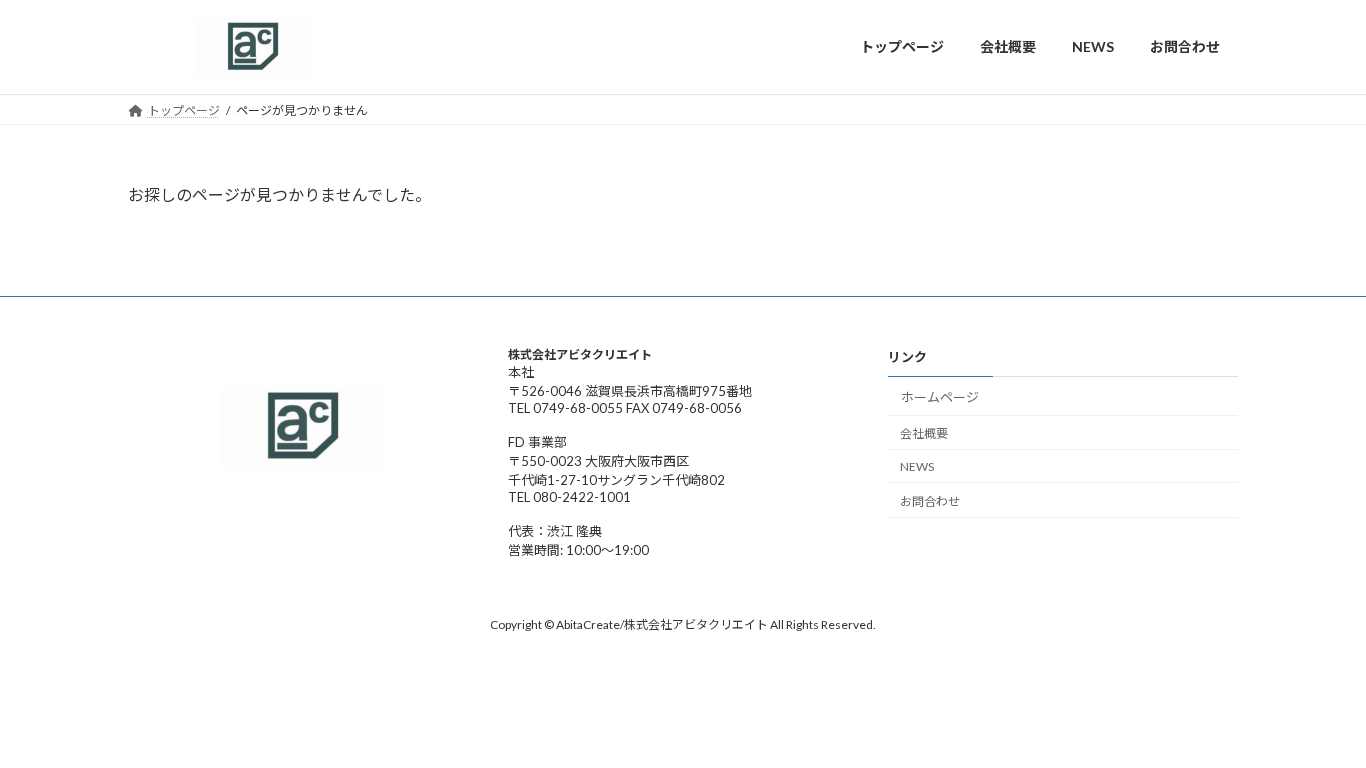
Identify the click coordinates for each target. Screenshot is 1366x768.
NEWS (917, 466)
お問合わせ (930, 500)
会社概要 (924, 433)
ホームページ (940, 396)
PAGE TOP (1315, 723)
